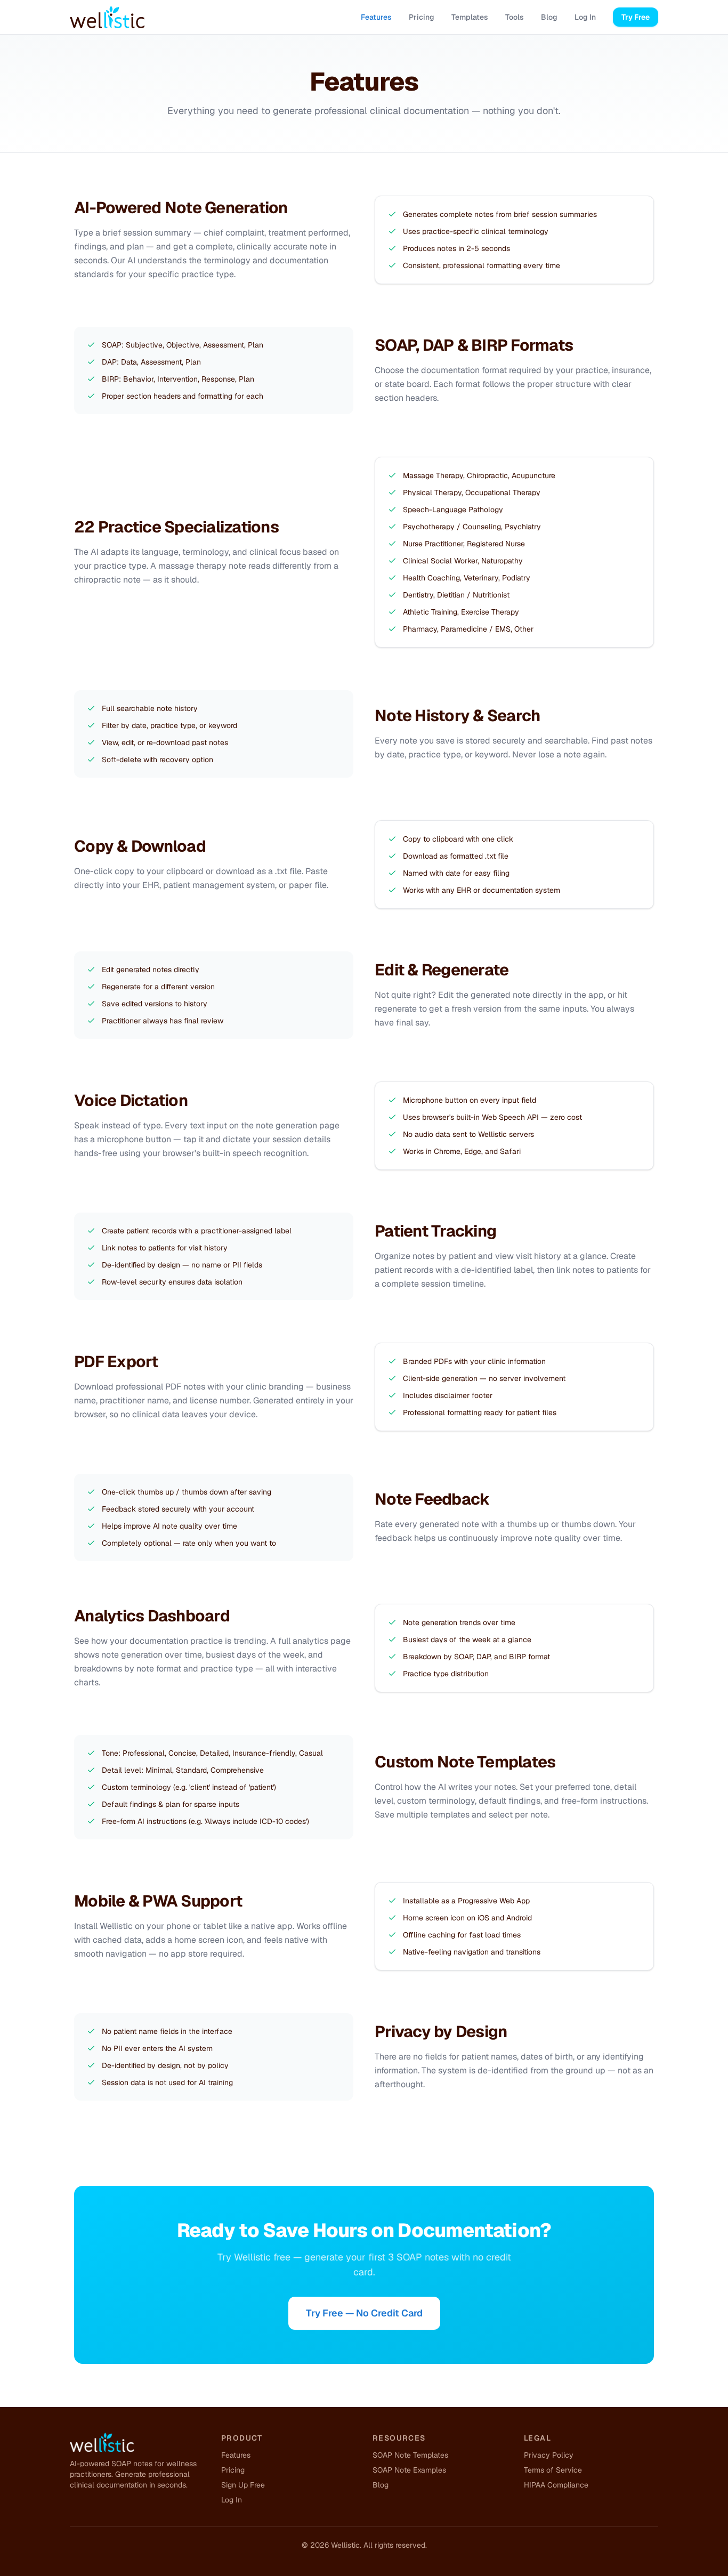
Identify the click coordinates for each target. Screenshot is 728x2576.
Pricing (422, 17)
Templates (470, 17)
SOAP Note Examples (409, 2470)
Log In (585, 17)
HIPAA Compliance (556, 2485)
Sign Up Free (243, 2485)
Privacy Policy (549, 2455)
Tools (515, 17)
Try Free (636, 17)
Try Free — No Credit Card (364, 2313)
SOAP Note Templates (410, 2455)
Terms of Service (553, 2470)
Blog (549, 17)
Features (376, 17)
